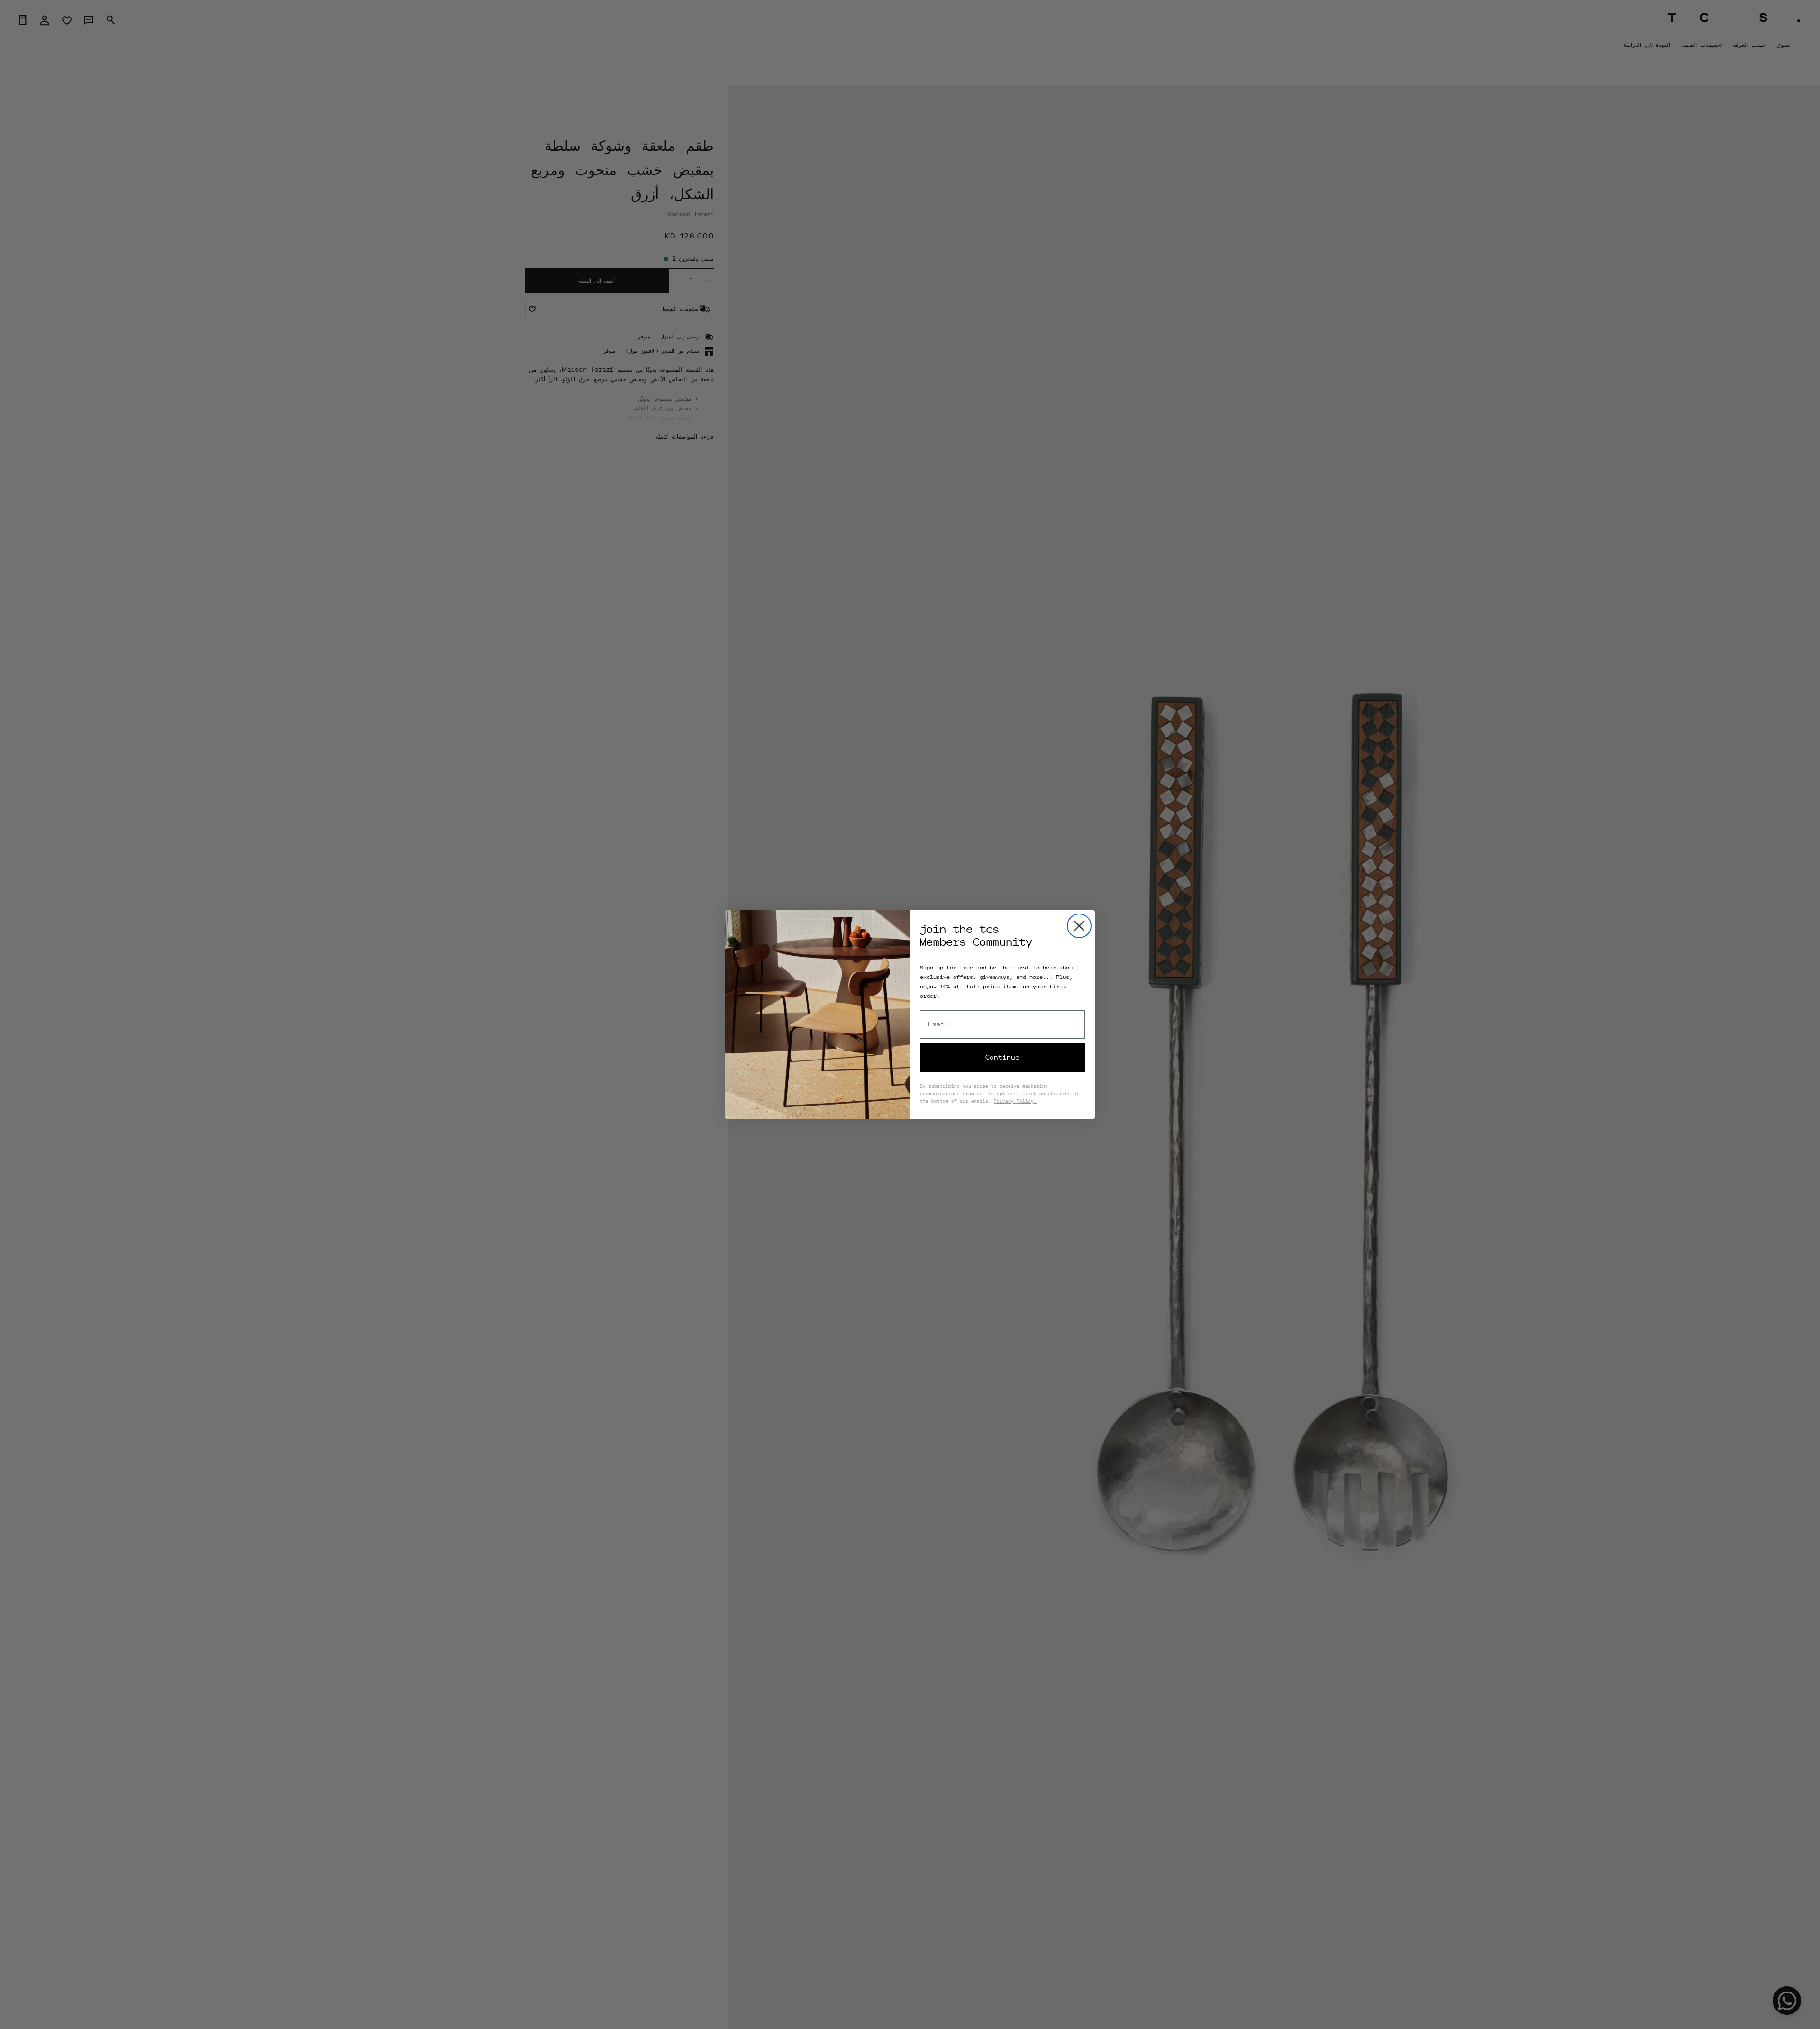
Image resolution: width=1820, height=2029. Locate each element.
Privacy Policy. (1015, 1102)
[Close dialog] (1079, 926)
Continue (1002, 1058)
